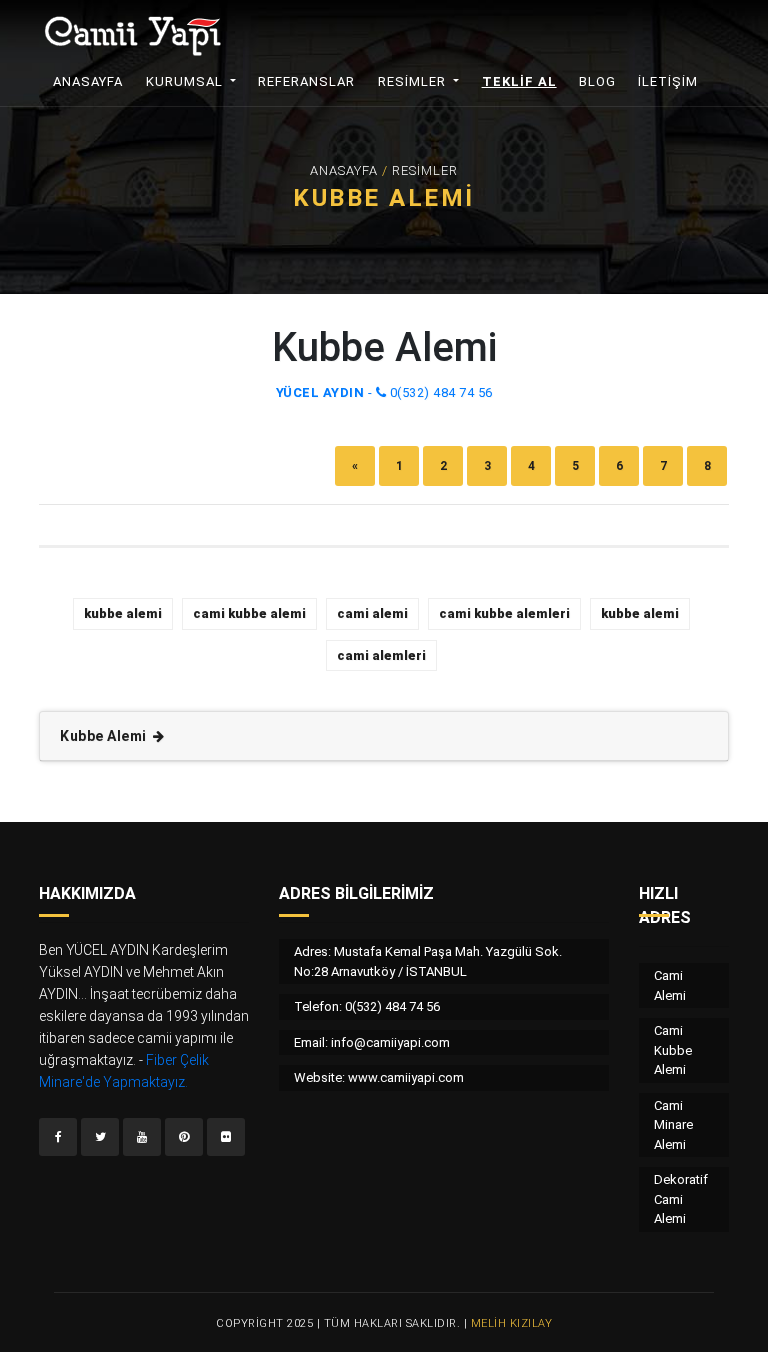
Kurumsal (186, 81)
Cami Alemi (670, 985)
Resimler (414, 81)
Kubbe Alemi (105, 736)
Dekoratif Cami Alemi (681, 1199)
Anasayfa (94, 81)
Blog (597, 81)
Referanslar (306, 81)
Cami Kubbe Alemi (673, 1050)
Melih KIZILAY (512, 1323)
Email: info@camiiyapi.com (372, 1042)
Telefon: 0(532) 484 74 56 (367, 1006)
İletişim (668, 81)
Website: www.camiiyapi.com (379, 1077)
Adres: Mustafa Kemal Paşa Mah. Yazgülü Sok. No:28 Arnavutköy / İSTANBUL (428, 961)
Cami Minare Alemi (673, 1125)
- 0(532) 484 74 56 (384, 392)
